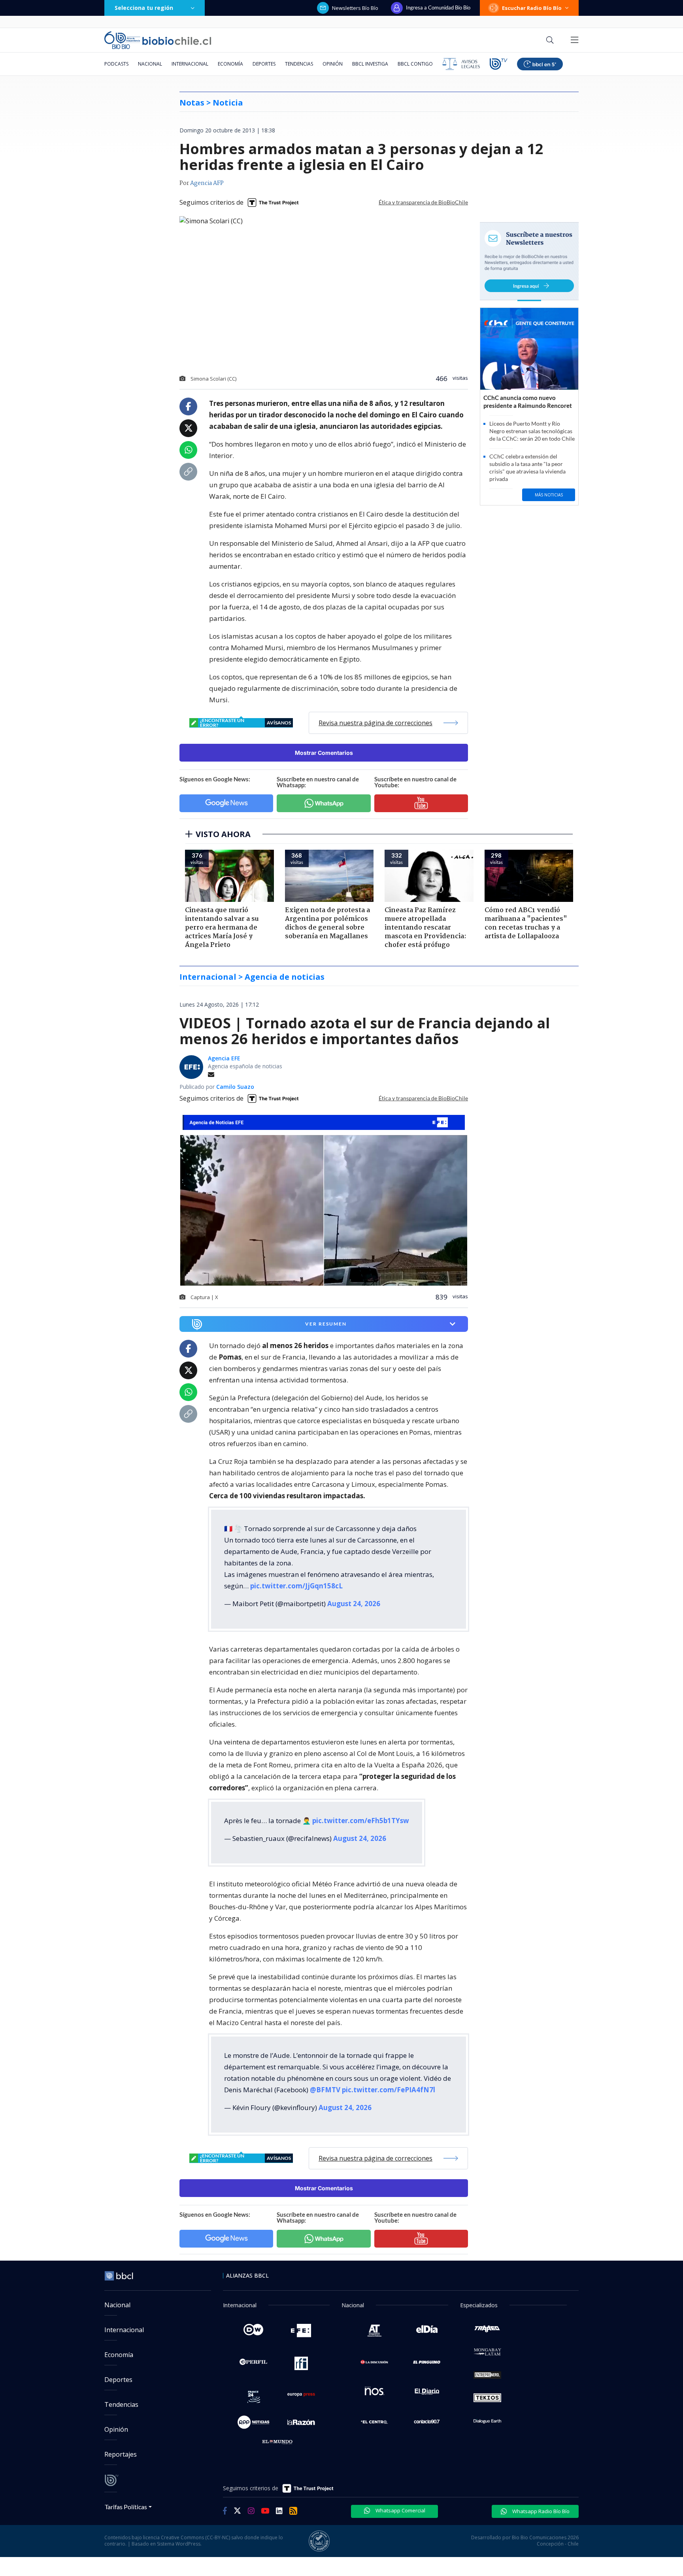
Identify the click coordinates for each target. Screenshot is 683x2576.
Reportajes (121, 2454)
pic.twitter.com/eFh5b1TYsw (361, 1821)
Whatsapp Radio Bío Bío (540, 2511)
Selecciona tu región (144, 8)
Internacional (190, 64)
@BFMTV (325, 2090)
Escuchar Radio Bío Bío (532, 8)
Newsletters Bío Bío (355, 8)
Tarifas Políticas (126, 2507)
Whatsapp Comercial (400, 2510)
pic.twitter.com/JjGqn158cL (296, 1586)
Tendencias (299, 64)
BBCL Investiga (370, 64)
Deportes (264, 64)
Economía (230, 64)
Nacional (150, 64)
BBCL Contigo (415, 64)
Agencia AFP (207, 183)
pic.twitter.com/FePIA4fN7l (389, 2090)
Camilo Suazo (235, 1087)
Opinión (333, 64)
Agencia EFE (224, 1058)
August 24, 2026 (354, 1604)
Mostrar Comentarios (324, 753)
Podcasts (116, 64)
